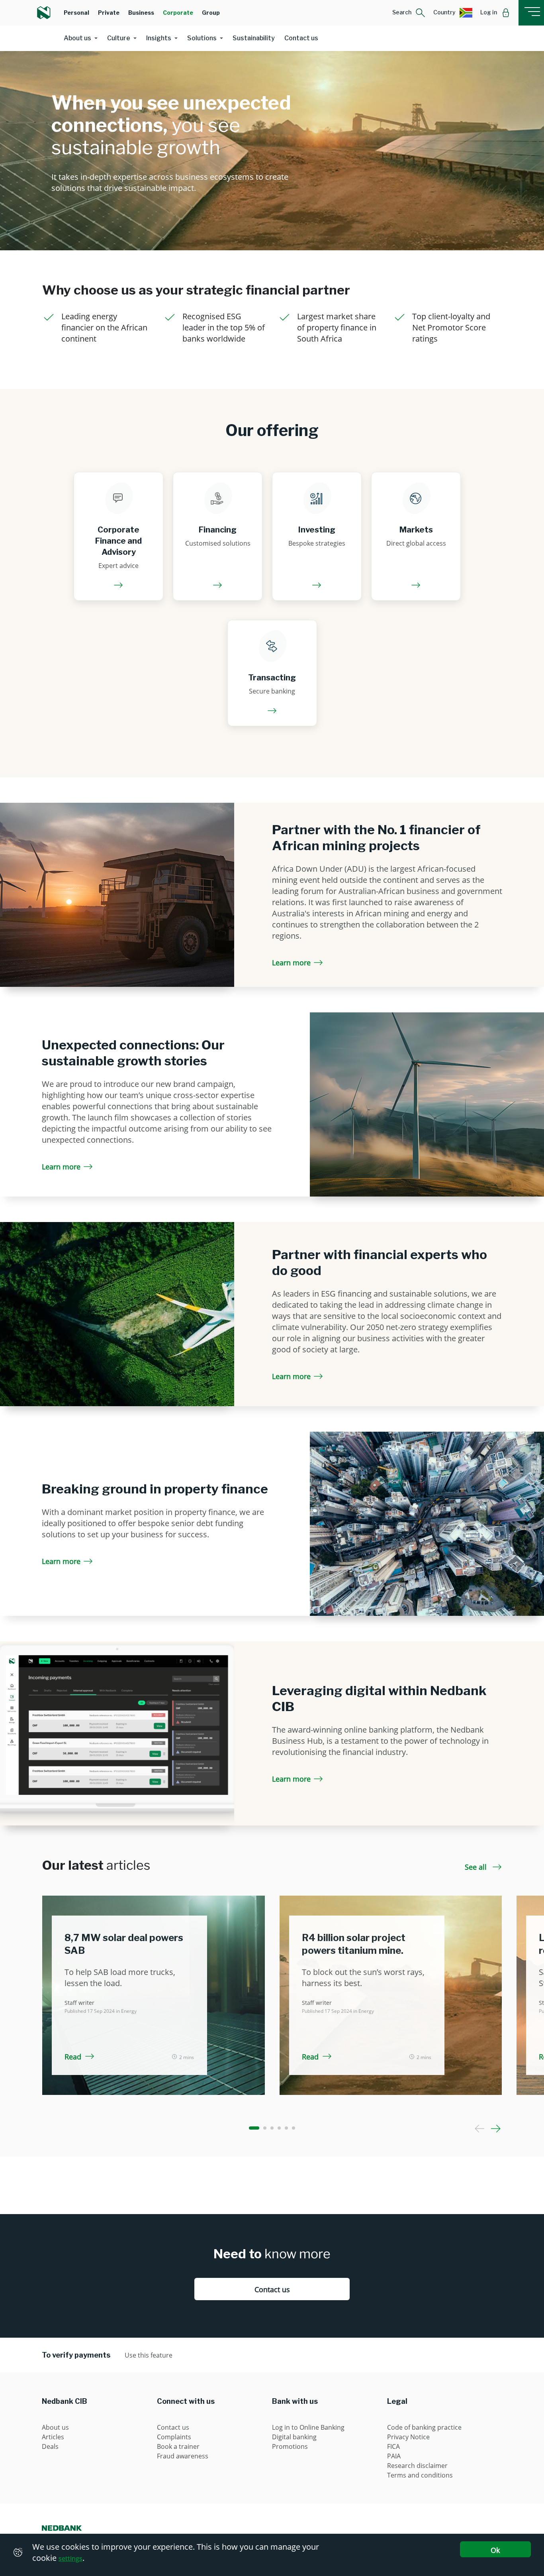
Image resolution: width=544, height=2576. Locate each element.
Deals (50, 2446)
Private (109, 13)
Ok (495, 2550)
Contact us (301, 38)
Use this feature (149, 2355)
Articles (53, 2437)
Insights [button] (159, 38)
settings (70, 2558)
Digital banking (294, 2437)
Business (141, 13)
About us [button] (77, 38)
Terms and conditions (420, 2475)
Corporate (178, 13)
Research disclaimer (417, 2466)
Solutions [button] (202, 38)
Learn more (291, 963)
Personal (76, 13)
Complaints (174, 2437)
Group (211, 13)
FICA (393, 2446)
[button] (409, 13)
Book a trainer (178, 2446)
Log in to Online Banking (308, 2427)
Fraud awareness (183, 2456)
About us (55, 2427)
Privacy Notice (408, 2437)
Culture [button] (119, 38)
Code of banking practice (424, 2427)
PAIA (394, 2456)
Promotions (290, 2446)
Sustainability (254, 38)
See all (477, 1867)
